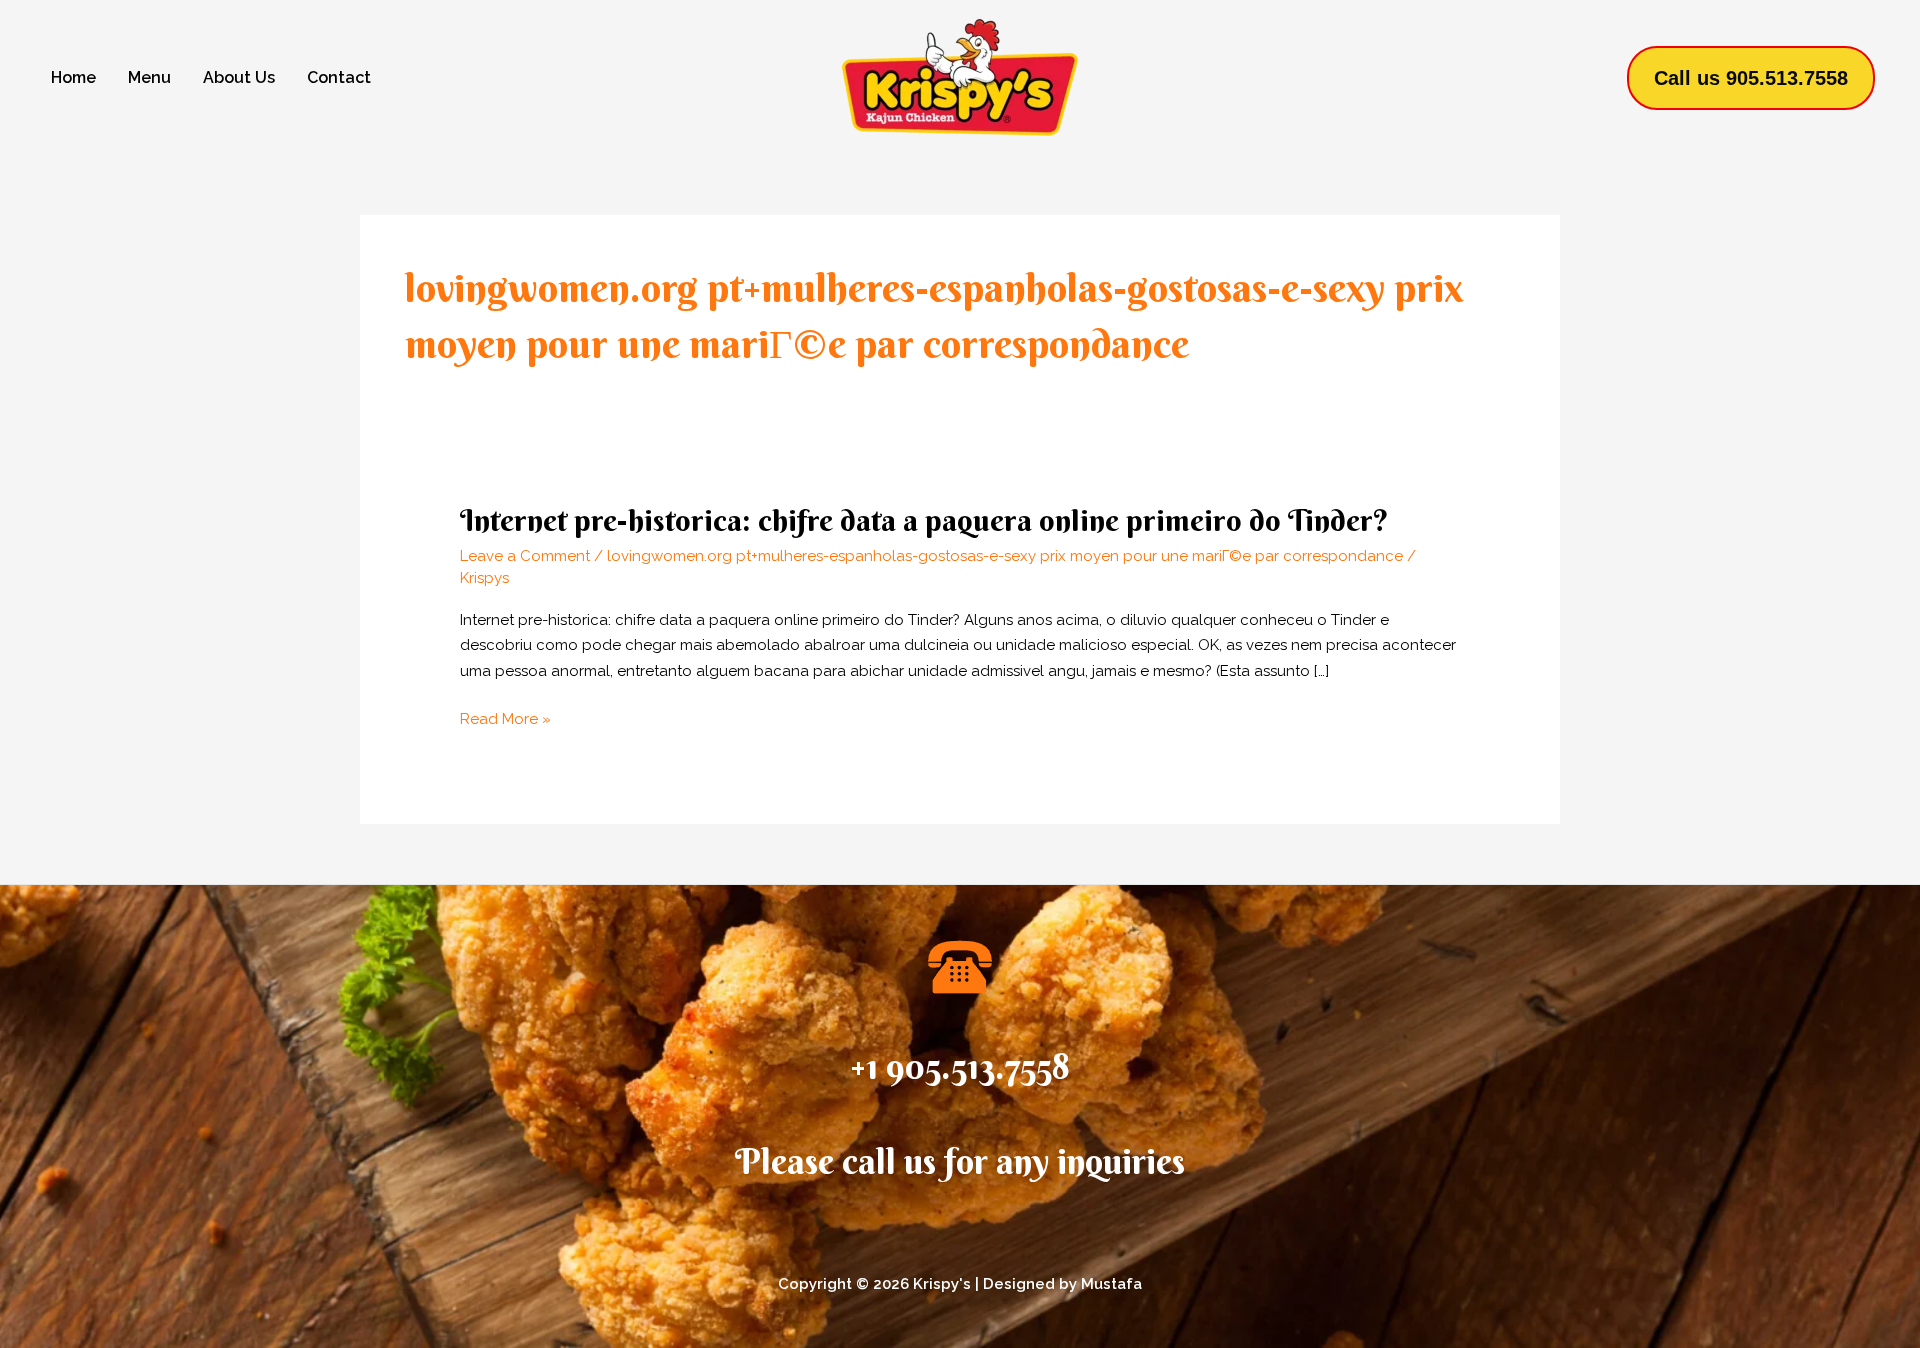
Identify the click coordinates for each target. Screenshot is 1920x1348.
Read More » (505, 720)
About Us (239, 77)
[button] (1751, 78)
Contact (339, 77)
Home (73, 77)
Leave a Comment (525, 556)
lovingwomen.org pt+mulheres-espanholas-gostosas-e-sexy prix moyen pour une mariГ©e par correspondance (1005, 556)
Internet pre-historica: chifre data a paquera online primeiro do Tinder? (924, 520)
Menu (149, 77)
